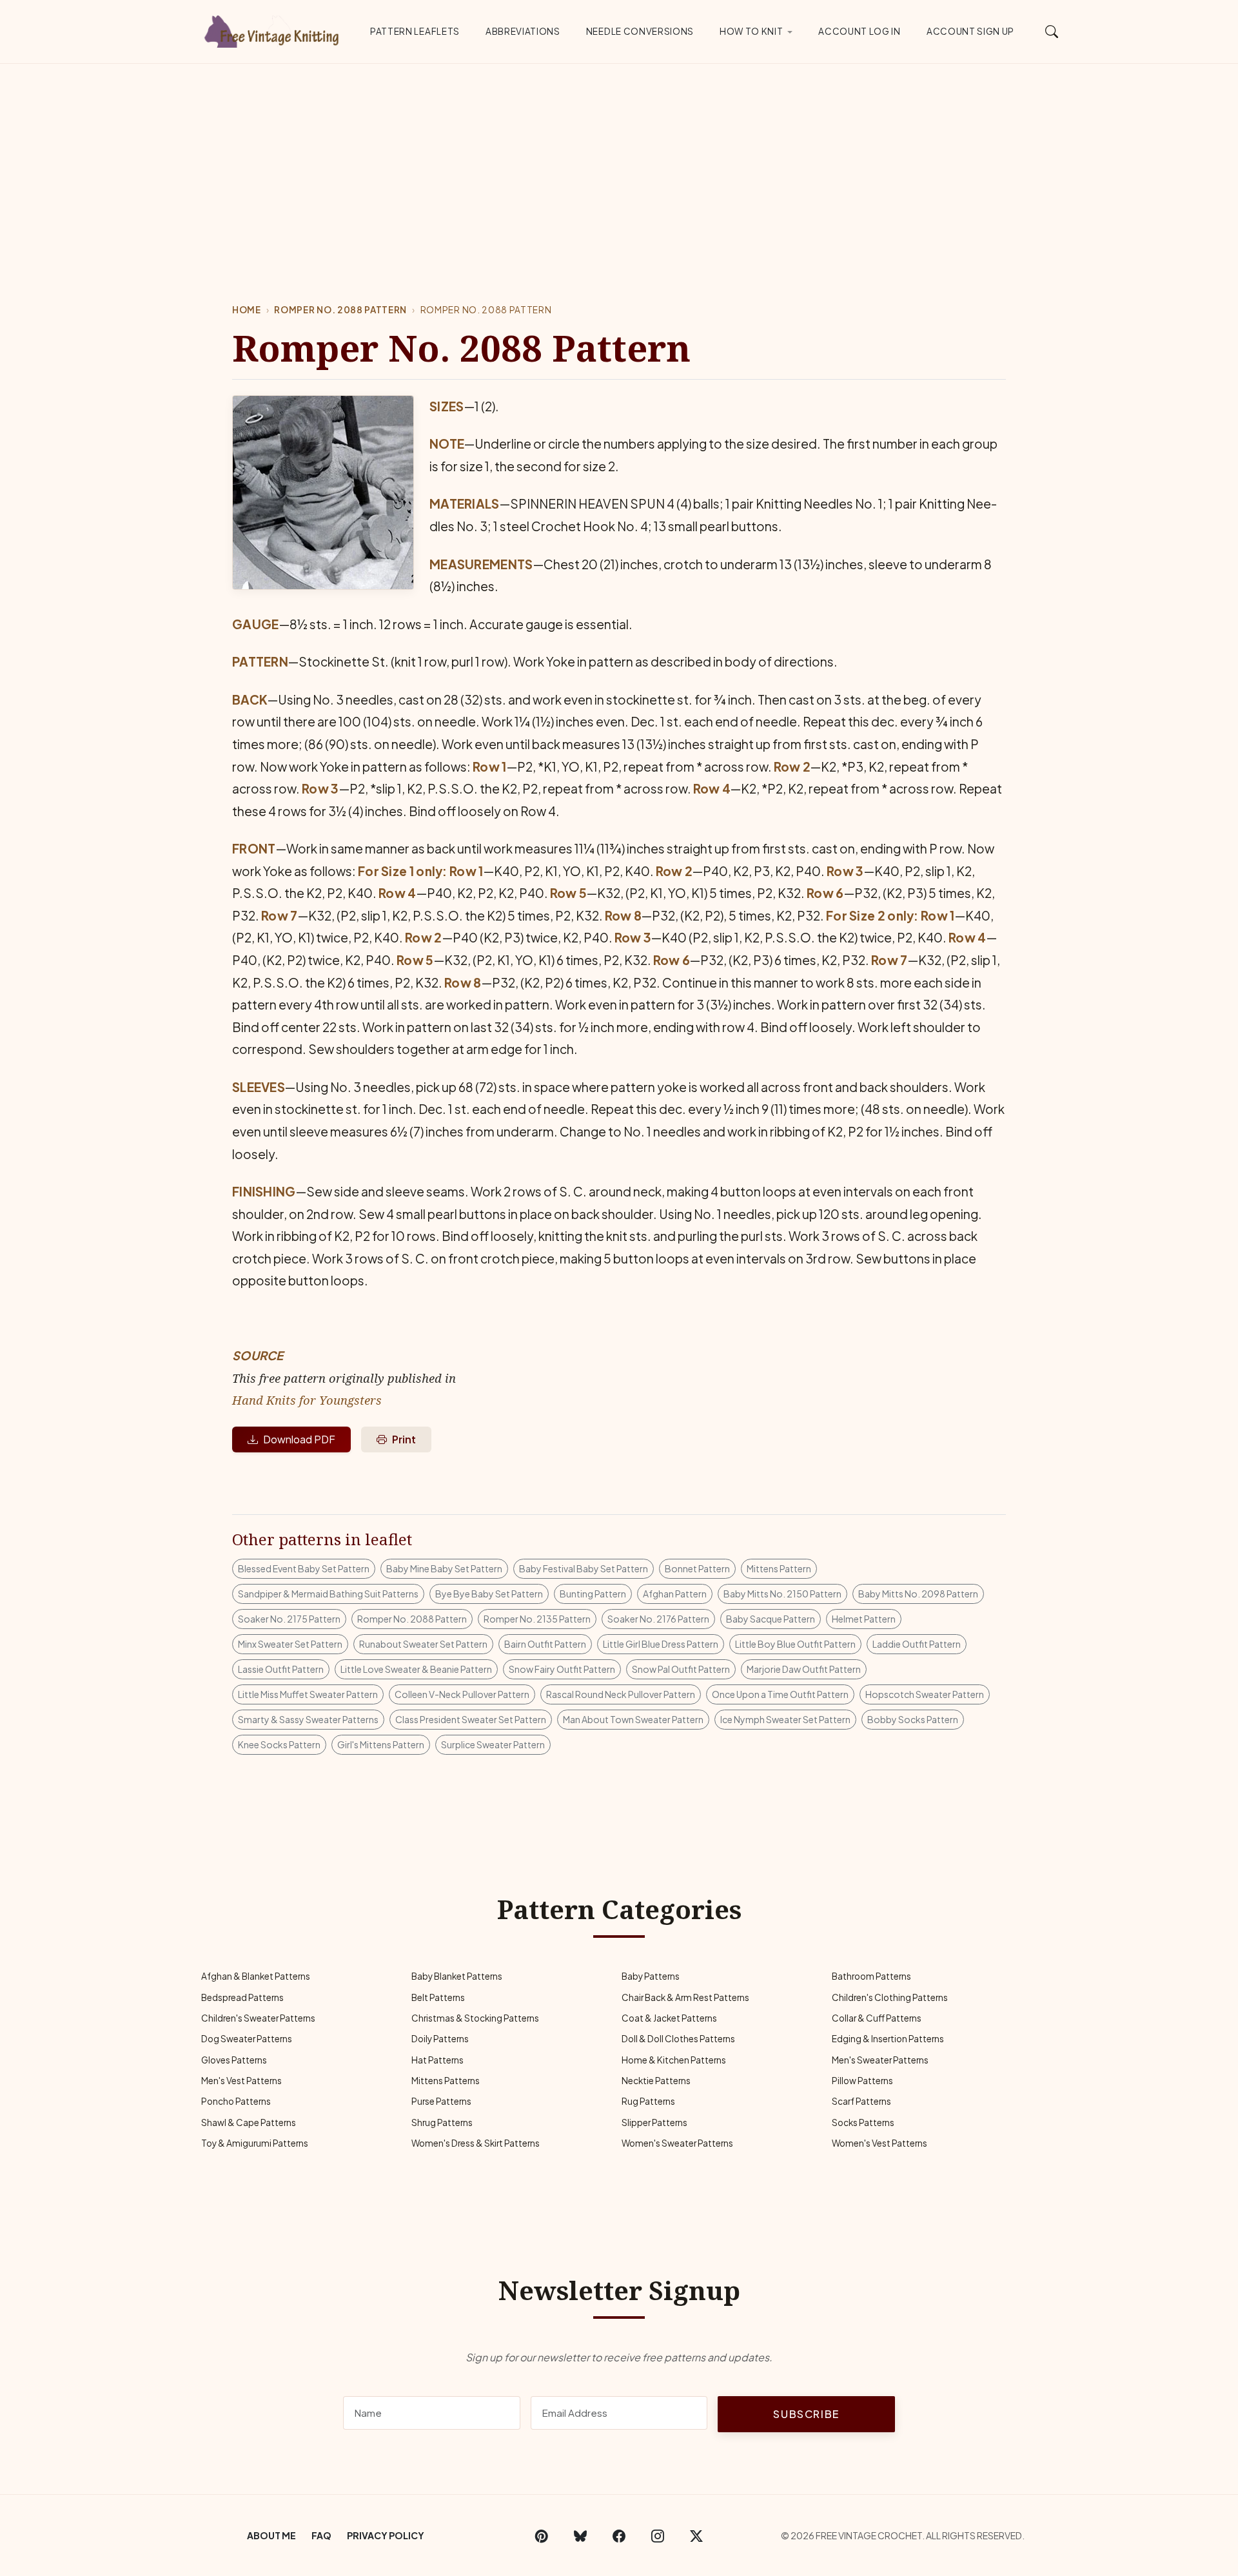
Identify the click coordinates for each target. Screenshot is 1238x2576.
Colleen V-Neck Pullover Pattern (462, 1694)
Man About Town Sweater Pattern (633, 1719)
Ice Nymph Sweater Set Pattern (785, 1719)
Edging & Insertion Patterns (888, 2039)
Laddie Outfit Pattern (917, 1644)
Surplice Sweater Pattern (493, 1744)
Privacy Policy (386, 2535)
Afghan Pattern (675, 1594)
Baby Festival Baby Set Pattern (584, 1568)
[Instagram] (658, 2535)
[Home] (274, 29)
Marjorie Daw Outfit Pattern (804, 1669)
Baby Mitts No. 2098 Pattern (918, 1594)
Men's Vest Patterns (241, 2081)
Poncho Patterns (236, 2101)
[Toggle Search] (1052, 31)
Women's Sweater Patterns (677, 2143)
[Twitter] (696, 2535)
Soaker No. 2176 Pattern (658, 1619)
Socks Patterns (863, 2122)
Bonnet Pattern (697, 1568)
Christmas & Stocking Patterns (475, 2018)
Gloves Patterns (234, 2060)
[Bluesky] (580, 2535)
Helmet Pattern (864, 1619)
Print (404, 1439)
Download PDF (299, 1439)
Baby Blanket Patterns (457, 1976)
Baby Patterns (651, 1976)
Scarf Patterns (861, 2101)
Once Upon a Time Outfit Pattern (780, 1694)
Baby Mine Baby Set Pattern (444, 1568)
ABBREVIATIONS (523, 31)
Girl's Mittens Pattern (381, 1744)
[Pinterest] (542, 2535)
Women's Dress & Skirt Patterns (476, 2143)
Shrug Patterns (442, 2122)
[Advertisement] (619, 161)
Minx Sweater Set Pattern (290, 1644)
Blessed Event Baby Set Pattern (304, 1568)
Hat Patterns (437, 2060)
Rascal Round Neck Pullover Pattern (621, 1694)
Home (247, 310)
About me (271, 2535)
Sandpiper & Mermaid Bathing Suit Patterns (328, 1594)
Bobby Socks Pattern (913, 1719)
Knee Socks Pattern (279, 1744)
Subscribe (806, 2414)
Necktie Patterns (656, 2081)
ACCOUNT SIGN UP (970, 31)
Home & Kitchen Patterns (674, 2060)
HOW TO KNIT (751, 31)
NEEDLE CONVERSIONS (640, 31)
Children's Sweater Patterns (258, 2018)
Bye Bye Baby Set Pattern (489, 1594)
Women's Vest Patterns (879, 2143)
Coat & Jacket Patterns (669, 2018)
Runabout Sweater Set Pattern (423, 1644)
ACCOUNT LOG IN (860, 31)
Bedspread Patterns (242, 1997)
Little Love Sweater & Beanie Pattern (416, 1669)
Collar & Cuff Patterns (877, 2018)
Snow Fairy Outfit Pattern (562, 1669)
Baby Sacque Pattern (771, 1619)
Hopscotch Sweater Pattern (925, 1694)
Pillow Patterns (862, 2081)
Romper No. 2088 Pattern (340, 310)
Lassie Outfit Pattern (281, 1669)
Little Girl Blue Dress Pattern (661, 1644)
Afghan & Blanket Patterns (256, 1976)
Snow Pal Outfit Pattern (681, 1669)
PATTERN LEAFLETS (415, 31)
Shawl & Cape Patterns (249, 2122)
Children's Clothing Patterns (890, 1997)
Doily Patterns (440, 2039)
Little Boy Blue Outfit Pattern (795, 1644)
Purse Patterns (441, 2101)
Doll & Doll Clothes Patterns (678, 2039)
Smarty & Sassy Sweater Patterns (308, 1719)
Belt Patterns (438, 1997)
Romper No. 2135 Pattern (537, 1619)
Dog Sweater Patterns (247, 2039)
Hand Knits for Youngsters (307, 1400)
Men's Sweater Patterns (880, 2060)
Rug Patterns (648, 2101)
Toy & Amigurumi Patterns (255, 2143)
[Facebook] (619, 2535)
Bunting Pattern (593, 1594)
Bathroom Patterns (871, 1976)
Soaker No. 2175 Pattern (289, 1619)
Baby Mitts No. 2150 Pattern (782, 1594)
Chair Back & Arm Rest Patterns (685, 1997)
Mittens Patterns (446, 2081)
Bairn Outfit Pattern (545, 1644)
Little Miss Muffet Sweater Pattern (308, 1694)
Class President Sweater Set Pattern (471, 1719)
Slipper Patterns (654, 2122)
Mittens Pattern (779, 1568)
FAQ (321, 2535)
